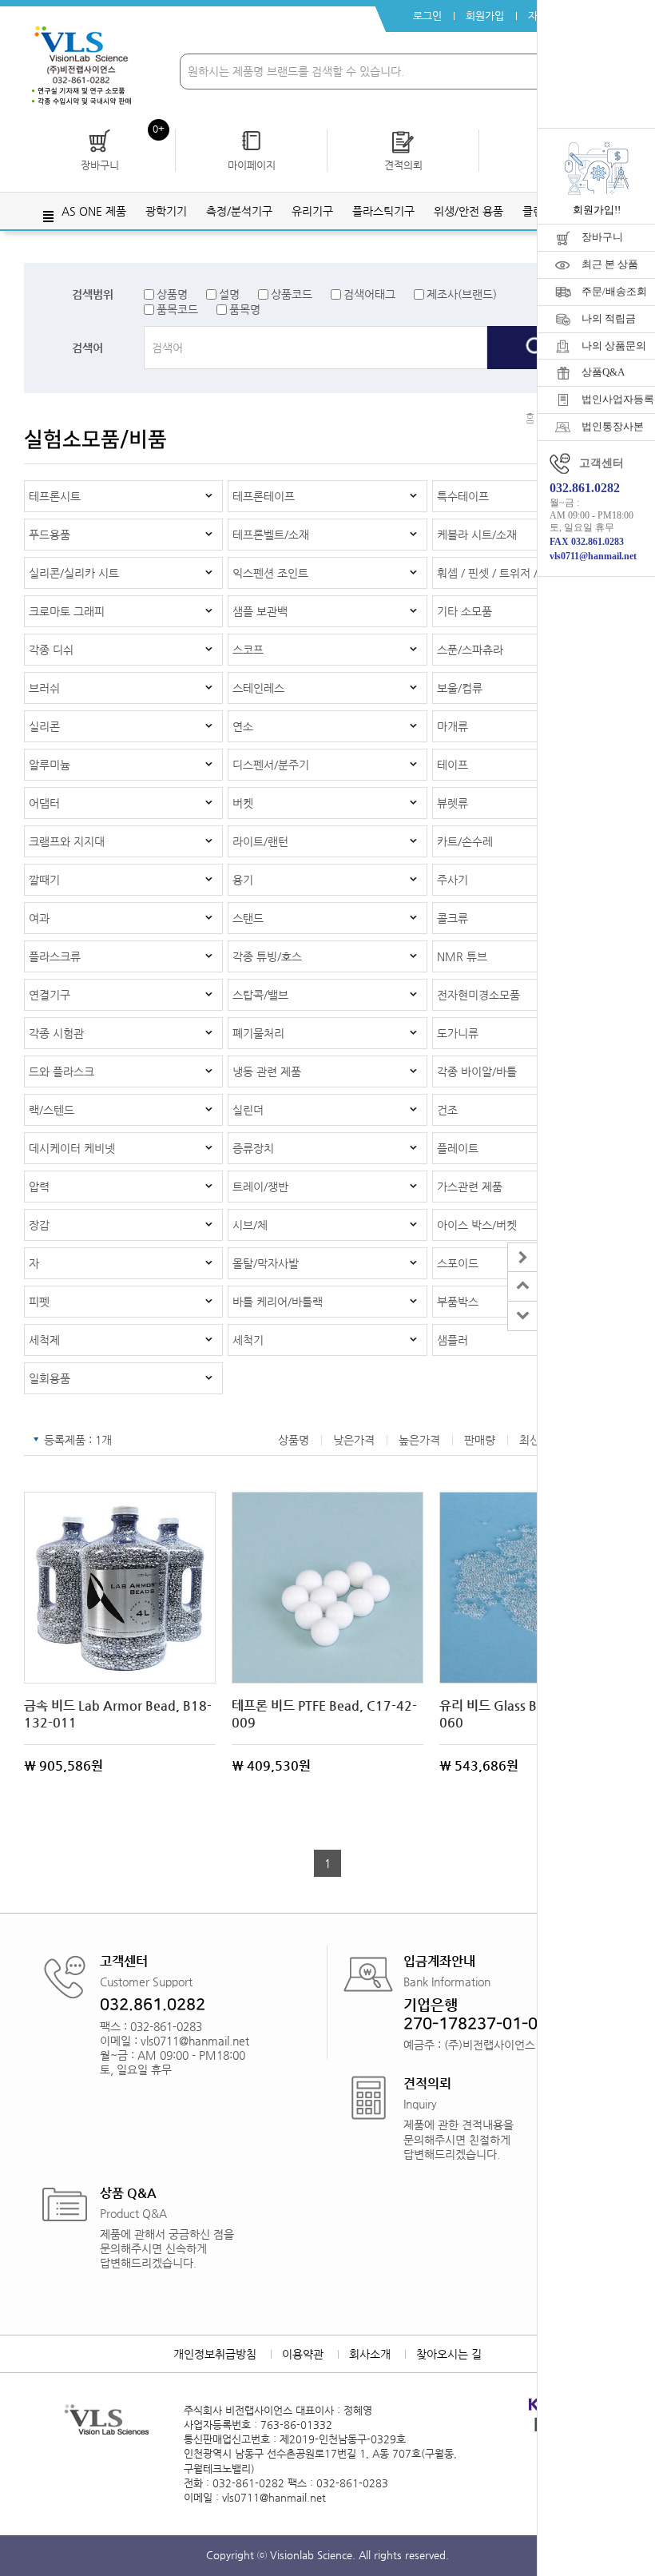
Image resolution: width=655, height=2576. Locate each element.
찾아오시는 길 (449, 2354)
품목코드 (177, 309)
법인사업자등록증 (618, 399)
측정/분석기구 (239, 211)
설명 (229, 294)
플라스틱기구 (383, 211)
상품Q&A (603, 372)
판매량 (480, 1440)
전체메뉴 (48, 217)
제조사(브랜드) (462, 294)
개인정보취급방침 (215, 2354)
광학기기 (166, 211)
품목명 (245, 309)
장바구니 (602, 237)
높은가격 (419, 1440)
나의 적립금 (609, 318)
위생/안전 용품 (468, 211)
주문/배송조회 (614, 291)
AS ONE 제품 (94, 211)
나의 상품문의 (614, 346)
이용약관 (303, 2354)
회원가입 (485, 16)
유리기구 (312, 211)
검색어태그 (369, 294)
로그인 (427, 16)
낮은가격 (354, 1440)
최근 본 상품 (610, 264)
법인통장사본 (613, 426)
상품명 (172, 294)
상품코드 (292, 294)
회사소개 (370, 2354)
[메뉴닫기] (522, 1257)
